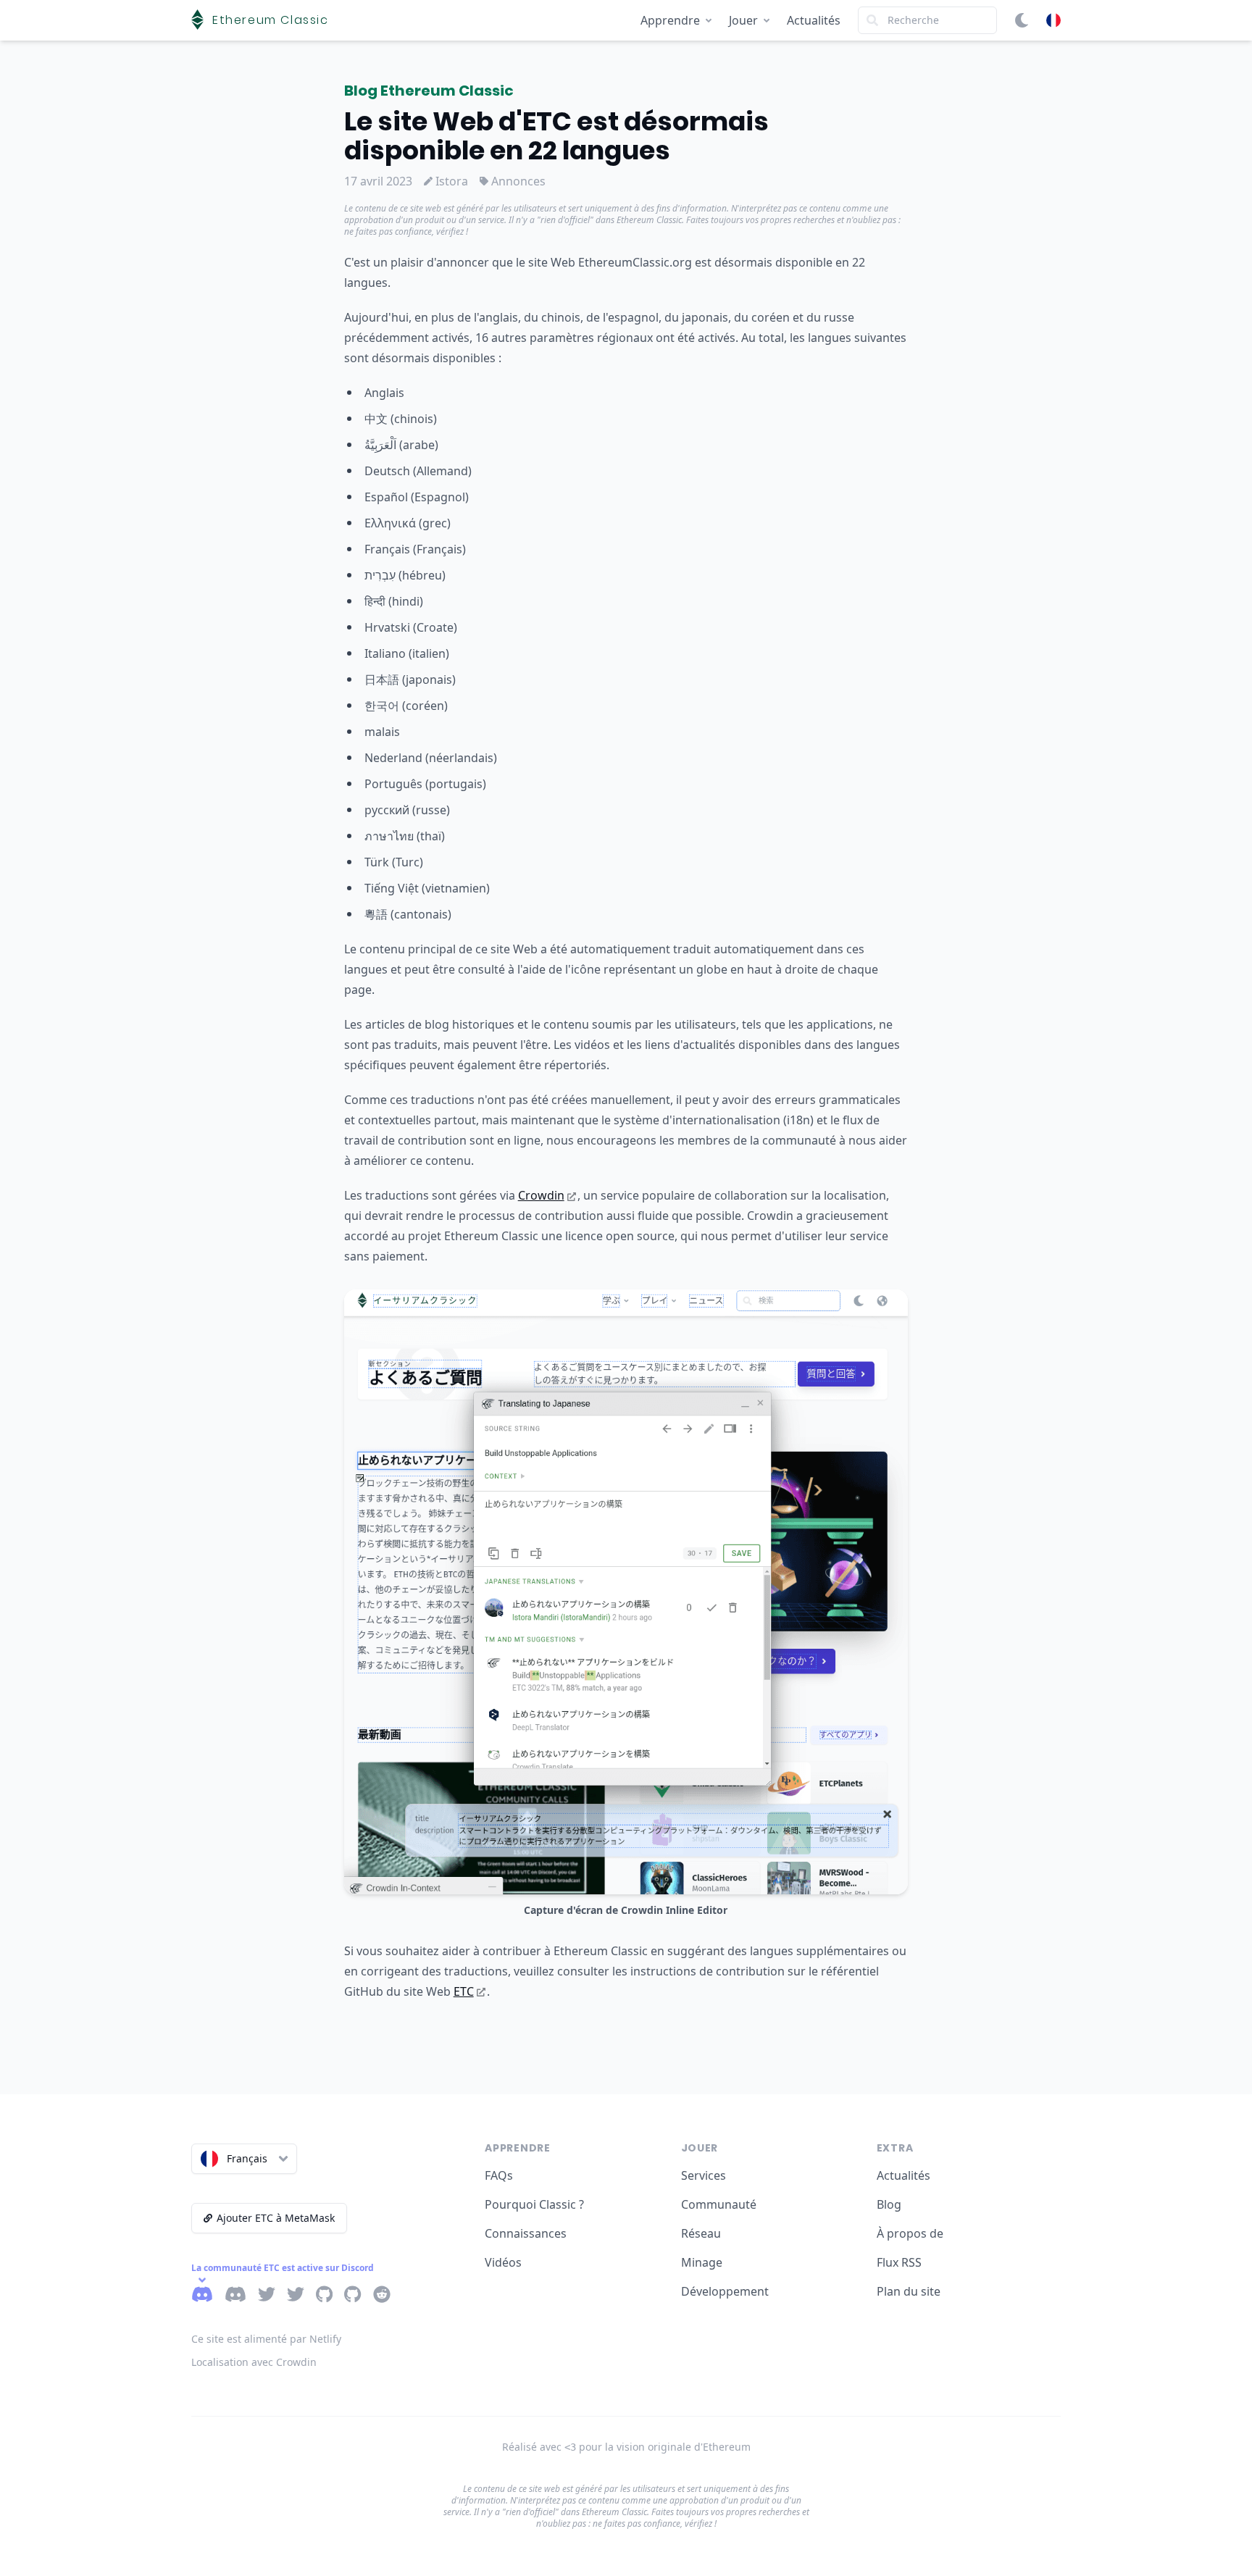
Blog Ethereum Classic (429, 91)
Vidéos (503, 2262)
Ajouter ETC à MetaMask (276, 2218)
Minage (702, 2262)
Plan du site (909, 2291)
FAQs (499, 2175)
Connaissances (526, 2233)
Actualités (814, 20)
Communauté (719, 2204)
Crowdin (541, 1195)
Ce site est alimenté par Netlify (266, 2339)
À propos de (910, 2233)
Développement (725, 2291)
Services (704, 2175)
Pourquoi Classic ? (534, 2204)
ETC (464, 1991)
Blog (889, 2204)
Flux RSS (899, 2262)
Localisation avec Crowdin (254, 2362)
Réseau (701, 2233)
